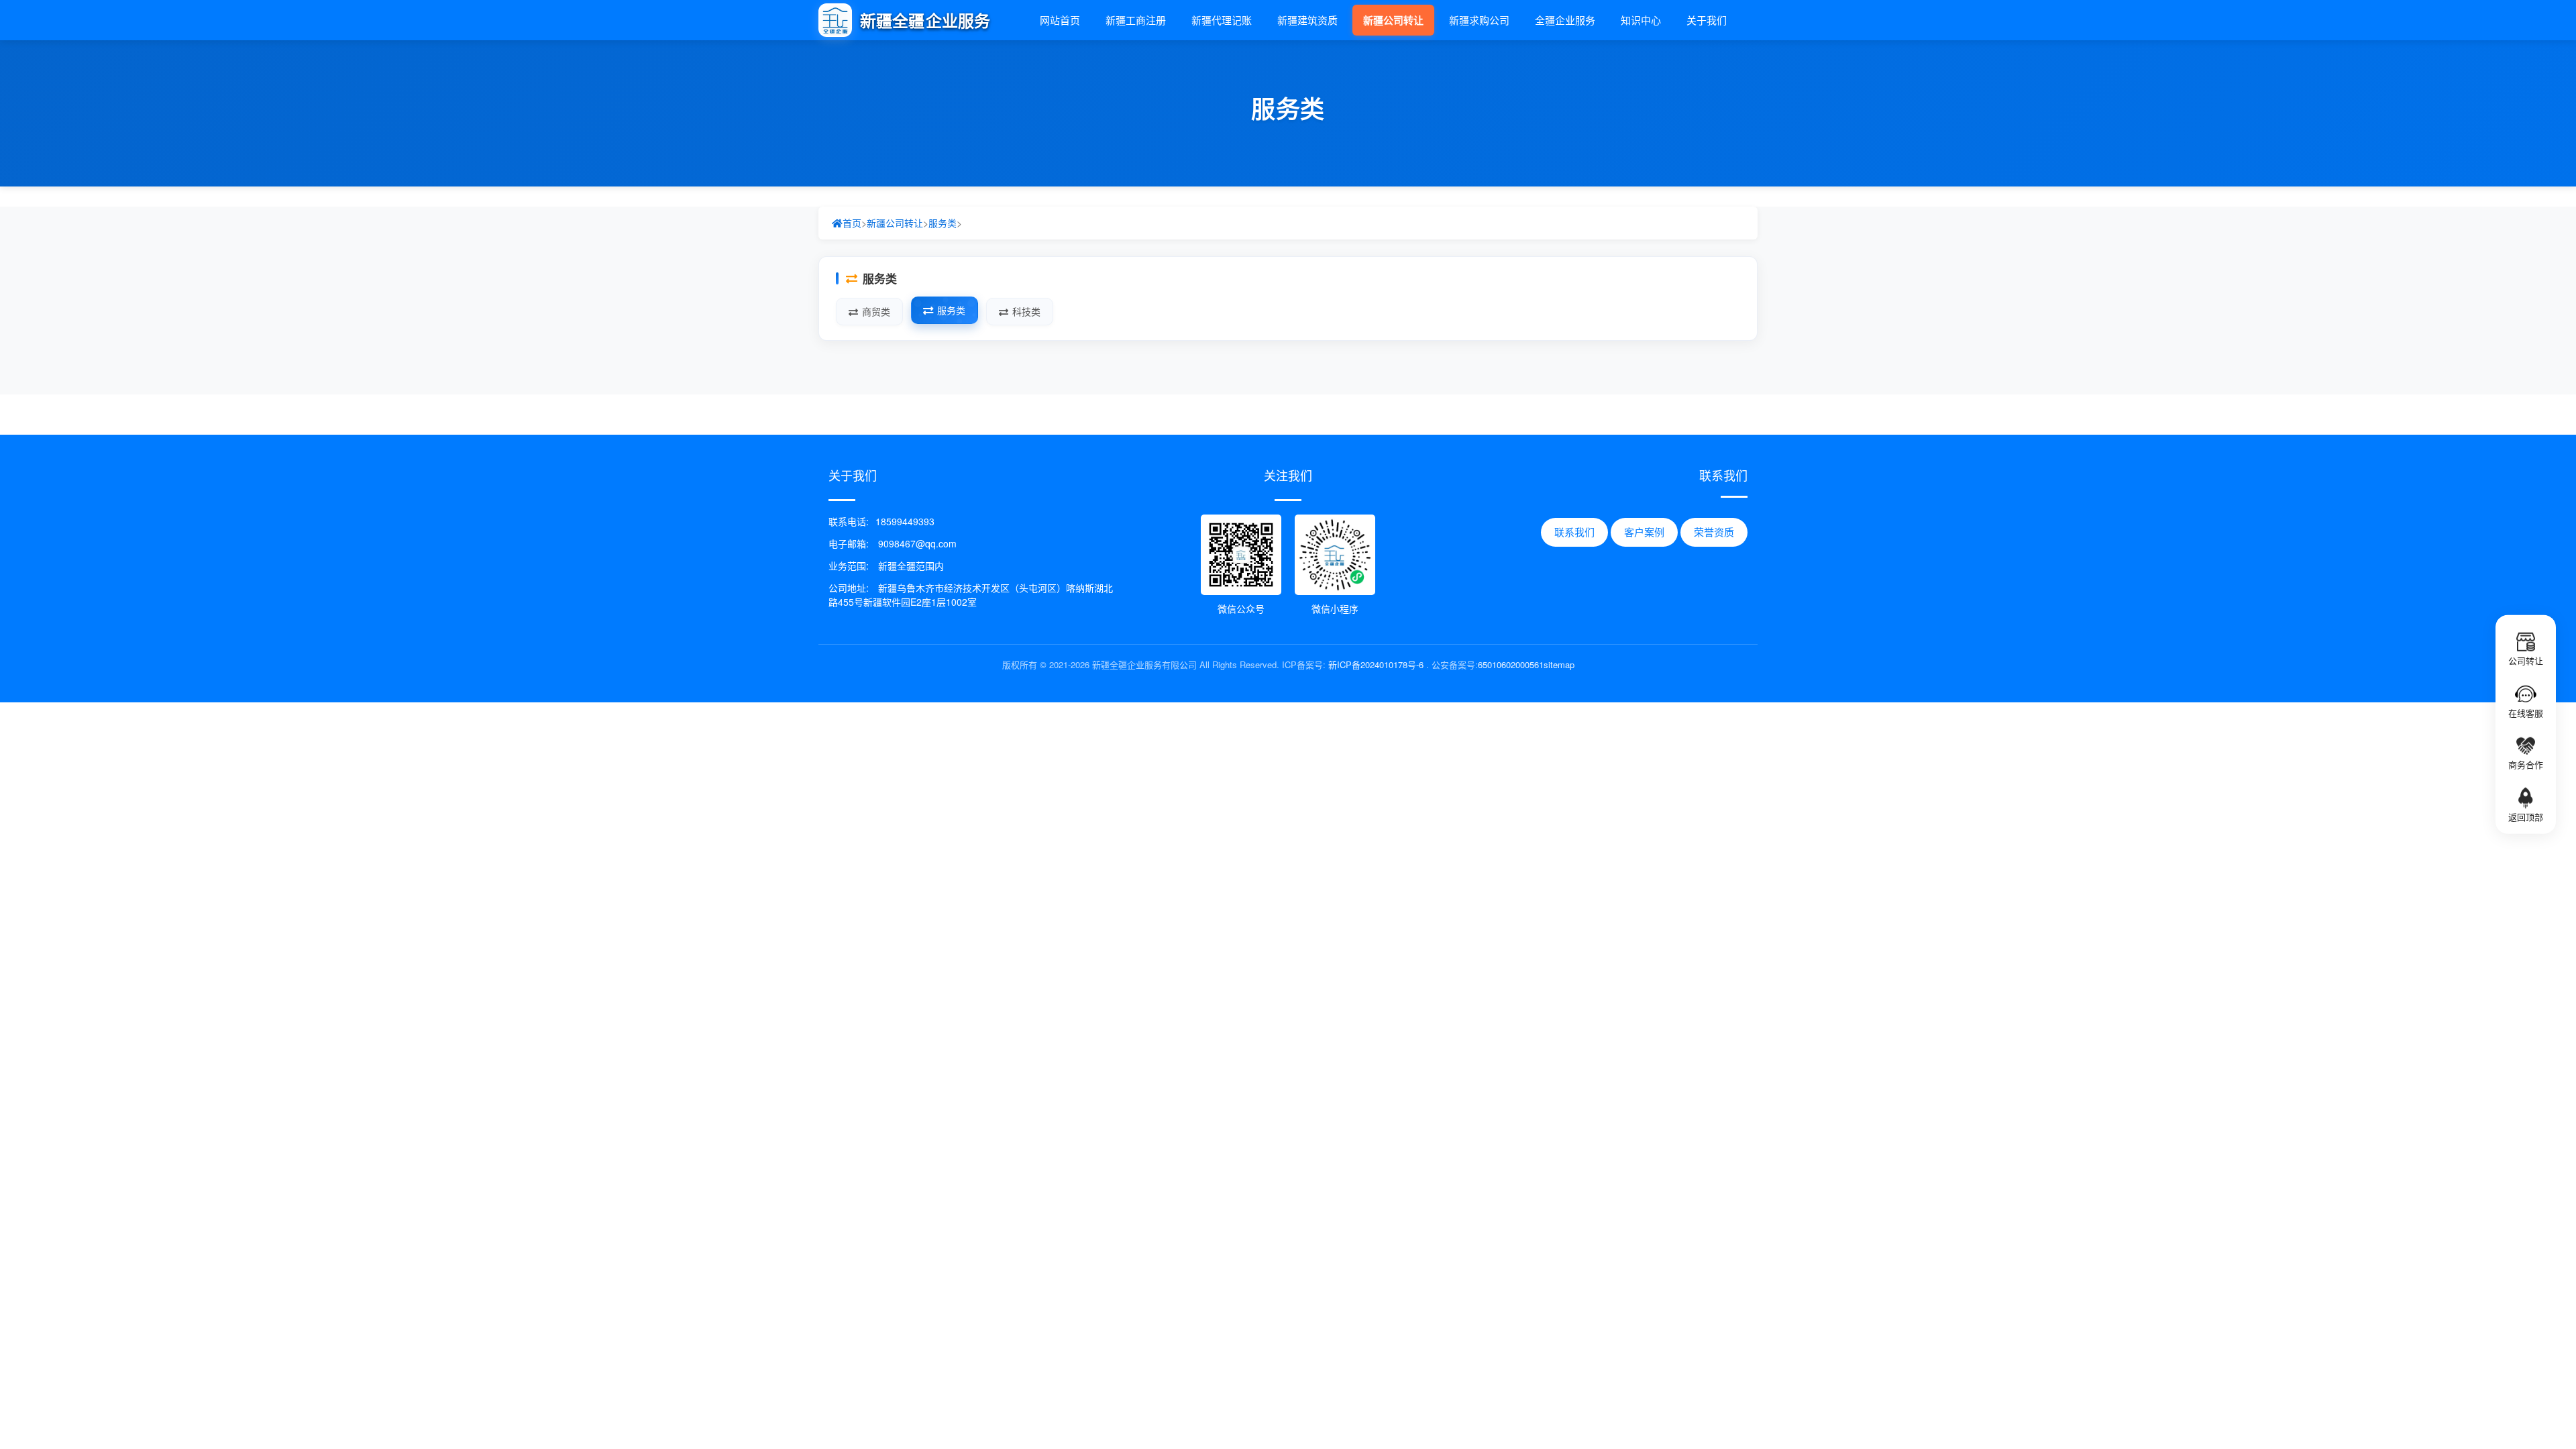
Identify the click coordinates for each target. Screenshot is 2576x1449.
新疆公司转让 (1393, 20)
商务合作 (2526, 764)
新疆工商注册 (1136, 20)
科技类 (1026, 311)
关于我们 (1707, 20)
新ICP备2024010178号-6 (1376, 664)
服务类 (943, 223)
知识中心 (1641, 20)
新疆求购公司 (1479, 20)
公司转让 (2526, 660)
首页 (852, 223)
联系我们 (1574, 532)
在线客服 (2526, 712)
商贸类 (876, 311)
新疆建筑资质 (1307, 20)
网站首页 (1060, 20)
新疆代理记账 (1222, 20)
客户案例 (1644, 532)
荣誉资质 (1714, 532)
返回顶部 (2526, 817)
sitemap (1559, 664)
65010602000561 (1511, 664)
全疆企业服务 (1565, 20)
